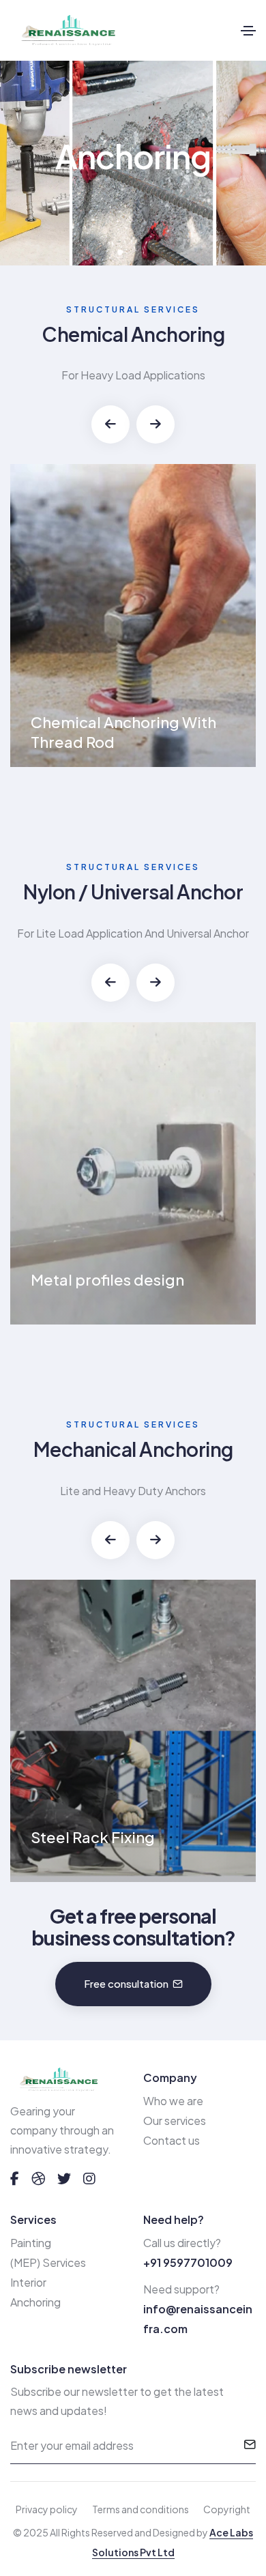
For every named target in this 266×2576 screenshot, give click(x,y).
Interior (28, 2282)
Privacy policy (47, 2509)
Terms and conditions (141, 2509)
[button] (110, 424)
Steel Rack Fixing (93, 1837)
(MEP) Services (48, 2262)
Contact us (172, 2140)
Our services (175, 2121)
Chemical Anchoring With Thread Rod (123, 732)
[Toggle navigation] (248, 31)
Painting (31, 2243)
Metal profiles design (107, 1279)
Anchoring (35, 2302)
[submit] (250, 2446)
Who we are (173, 2101)
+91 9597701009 (188, 2262)
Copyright (227, 2509)
